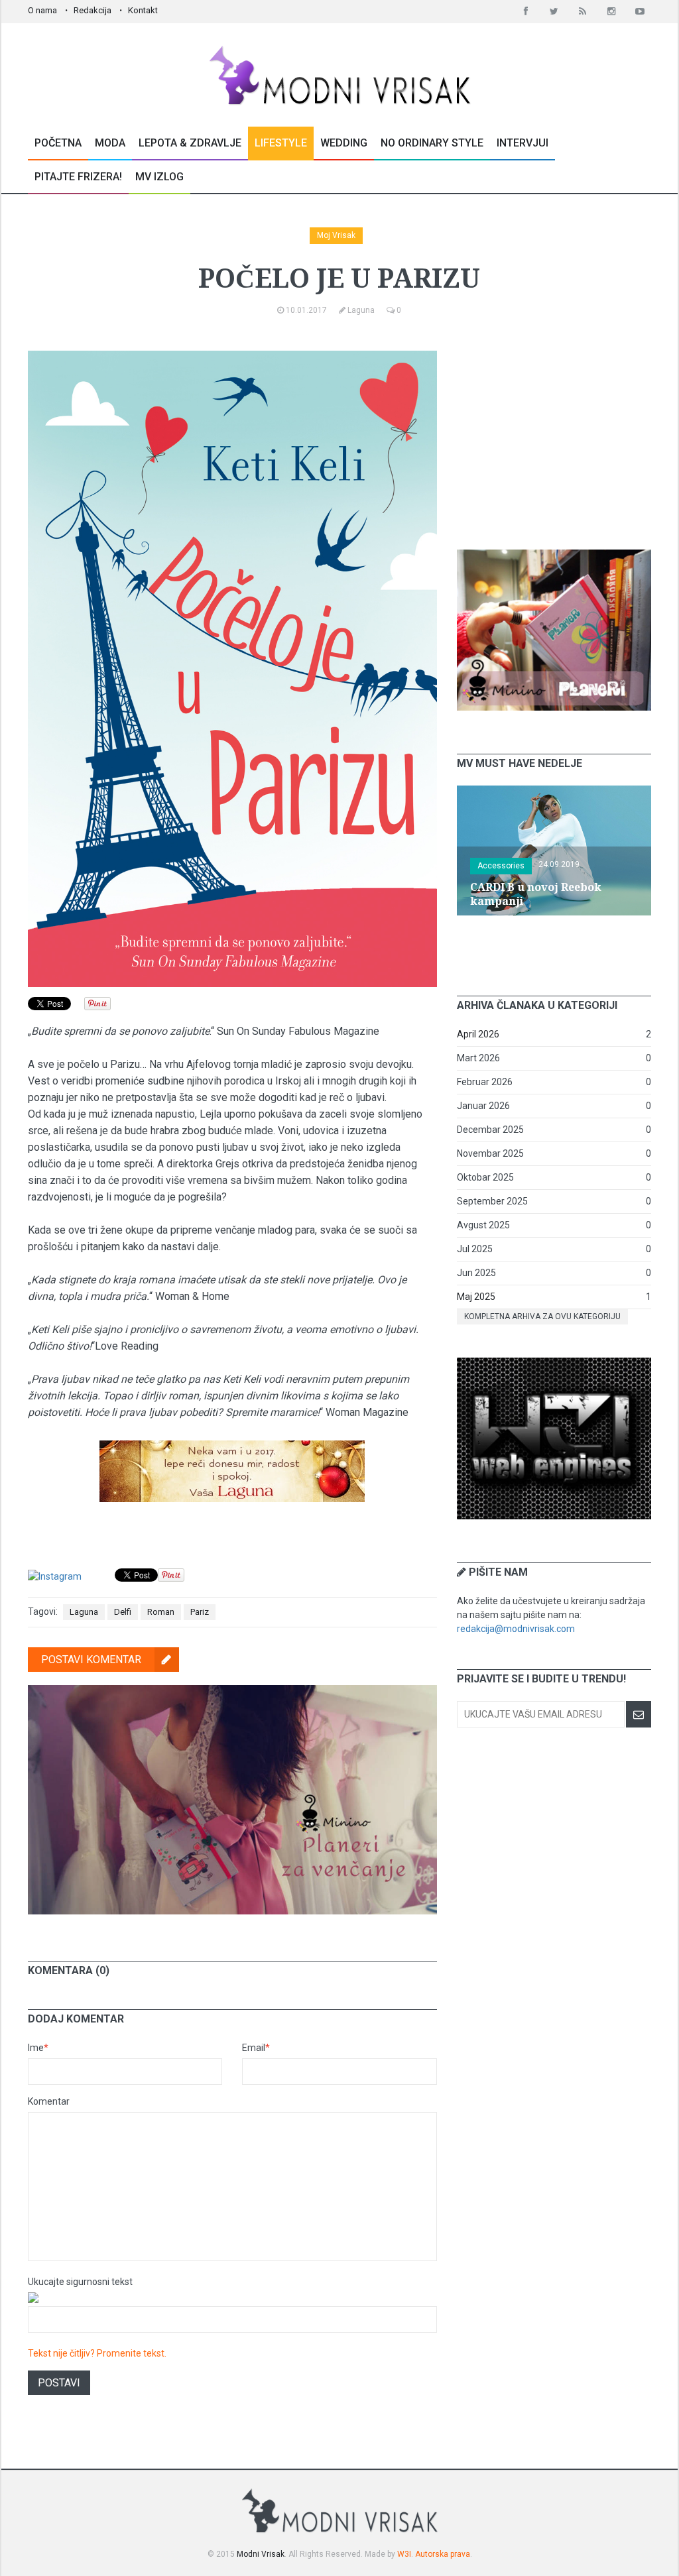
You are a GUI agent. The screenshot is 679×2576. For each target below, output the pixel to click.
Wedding (344, 143)
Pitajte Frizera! (78, 177)
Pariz (200, 1612)
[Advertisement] (556, 434)
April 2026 (478, 1034)
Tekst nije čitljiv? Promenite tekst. (97, 2353)
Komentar (49, 2101)
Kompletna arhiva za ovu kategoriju (542, 1317)
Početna (58, 143)
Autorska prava (443, 2554)
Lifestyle (281, 143)
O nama (42, 10)
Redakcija (93, 10)
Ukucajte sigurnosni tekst (80, 2282)
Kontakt (143, 10)
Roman (161, 1612)
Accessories (501, 866)
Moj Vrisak (336, 235)
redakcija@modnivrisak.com (516, 1629)
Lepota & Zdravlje (190, 143)
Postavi (59, 2383)
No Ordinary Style (432, 143)
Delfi (123, 1612)
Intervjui (523, 143)
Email (256, 2048)
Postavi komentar (91, 1660)
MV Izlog (159, 177)
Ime (38, 2048)
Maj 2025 (476, 1297)
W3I (404, 2554)
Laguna (84, 1612)
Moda (110, 143)
